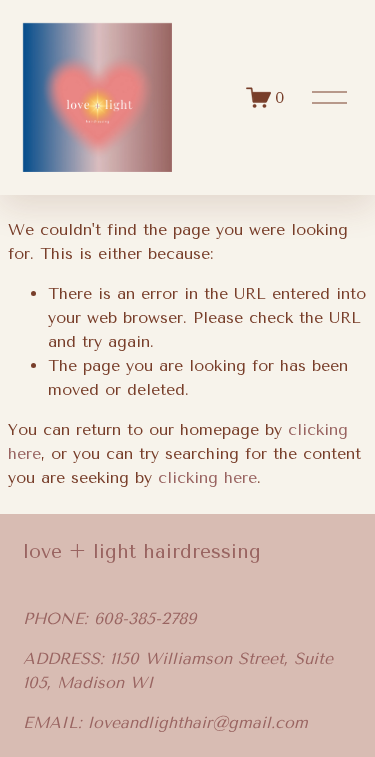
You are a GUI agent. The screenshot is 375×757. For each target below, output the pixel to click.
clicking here (207, 477)
